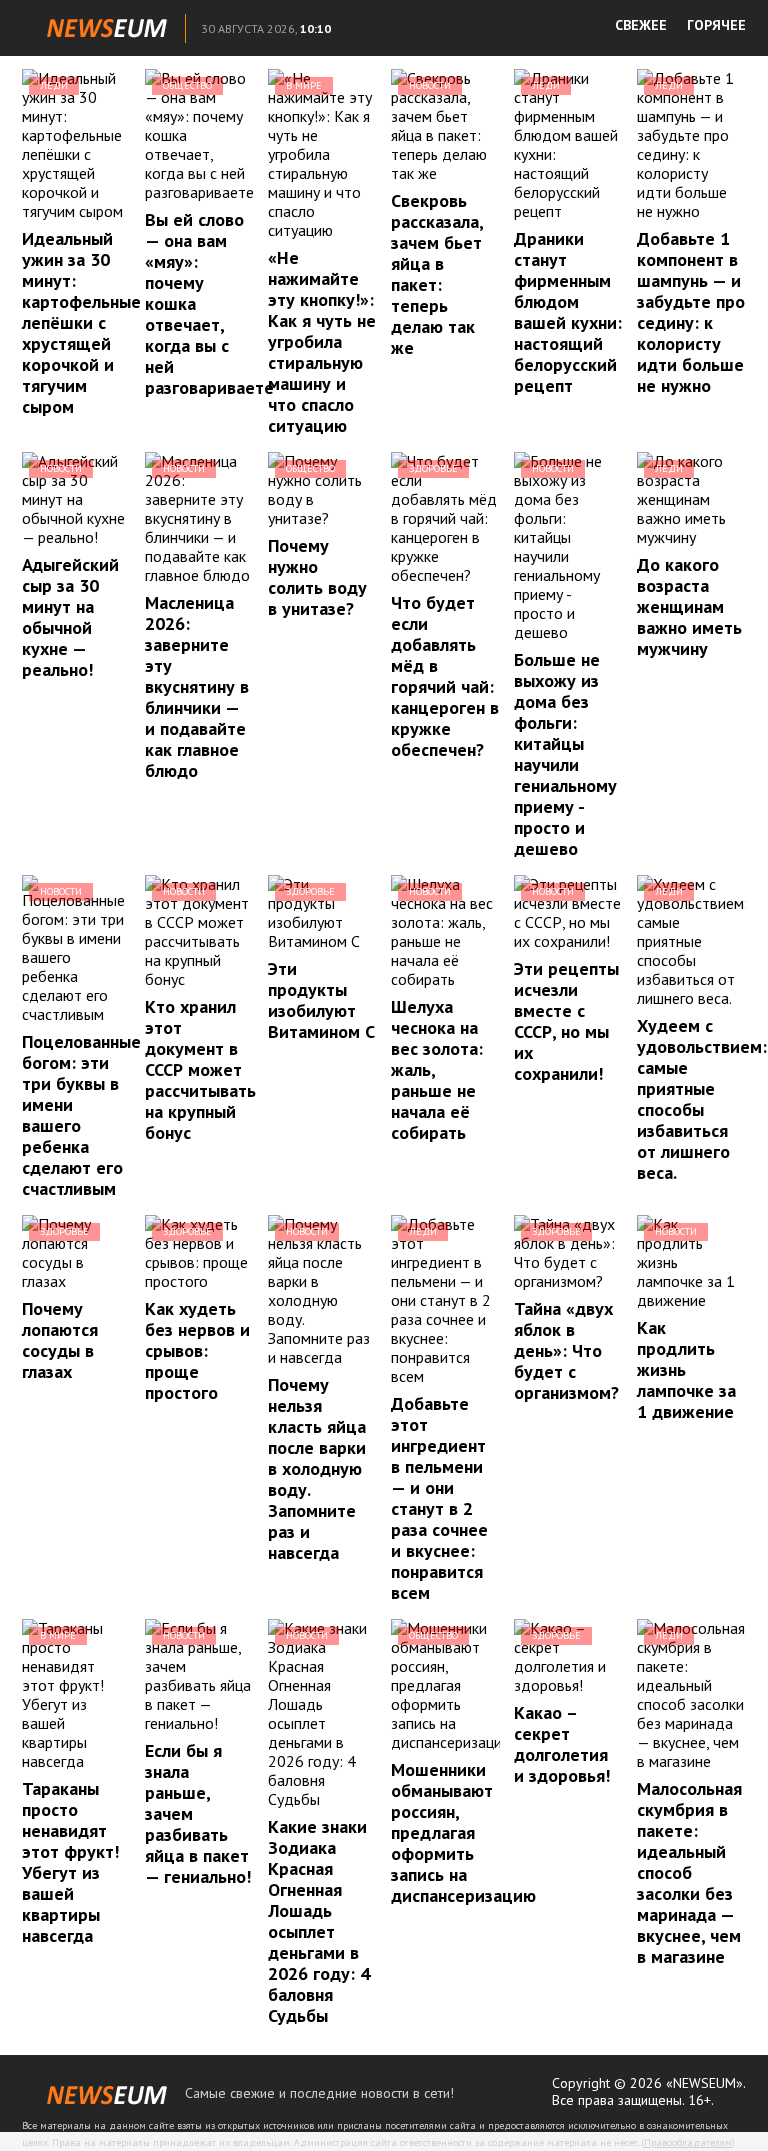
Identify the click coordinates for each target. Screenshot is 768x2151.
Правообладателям (688, 2142)
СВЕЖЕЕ (641, 25)
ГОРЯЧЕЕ (716, 25)
